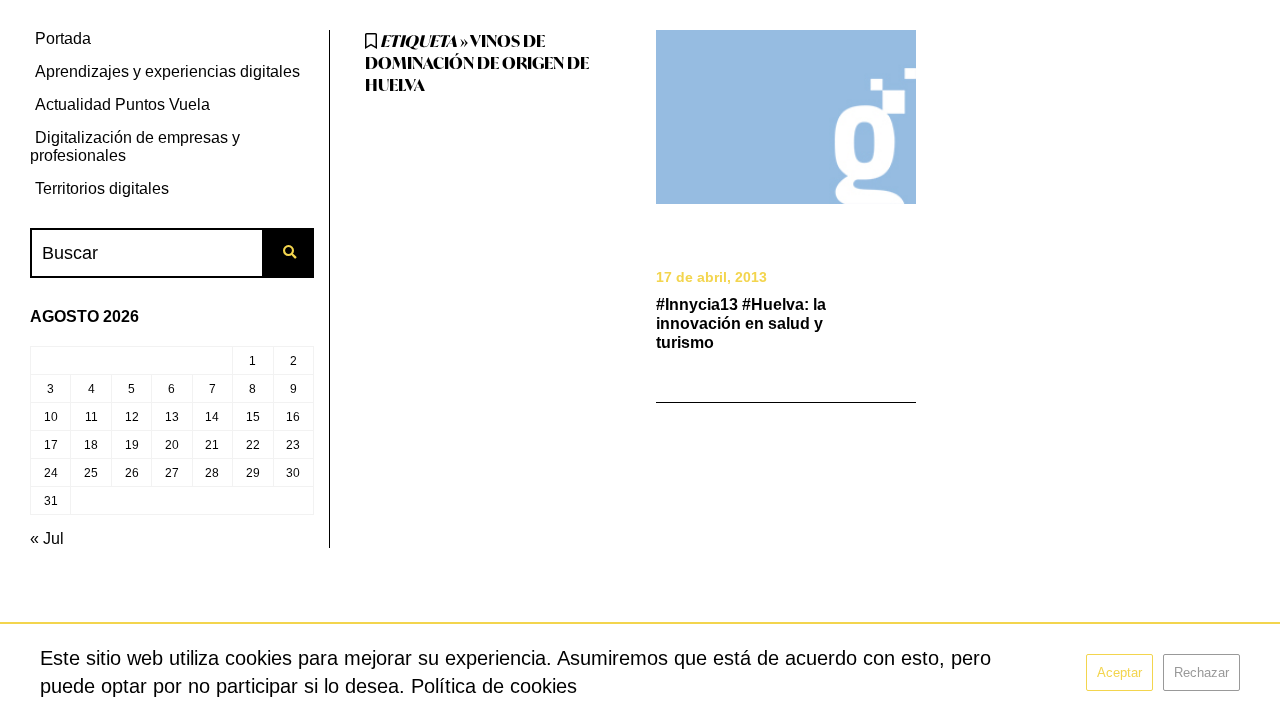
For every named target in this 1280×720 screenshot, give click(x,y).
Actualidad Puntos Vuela (122, 104)
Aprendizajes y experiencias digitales (167, 71)
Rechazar (1201, 672)
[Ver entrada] (786, 117)
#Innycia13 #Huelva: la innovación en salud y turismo (741, 323)
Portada (63, 38)
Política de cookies (494, 686)
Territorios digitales (102, 188)
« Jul (47, 538)
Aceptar (1119, 672)
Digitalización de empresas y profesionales (135, 146)
